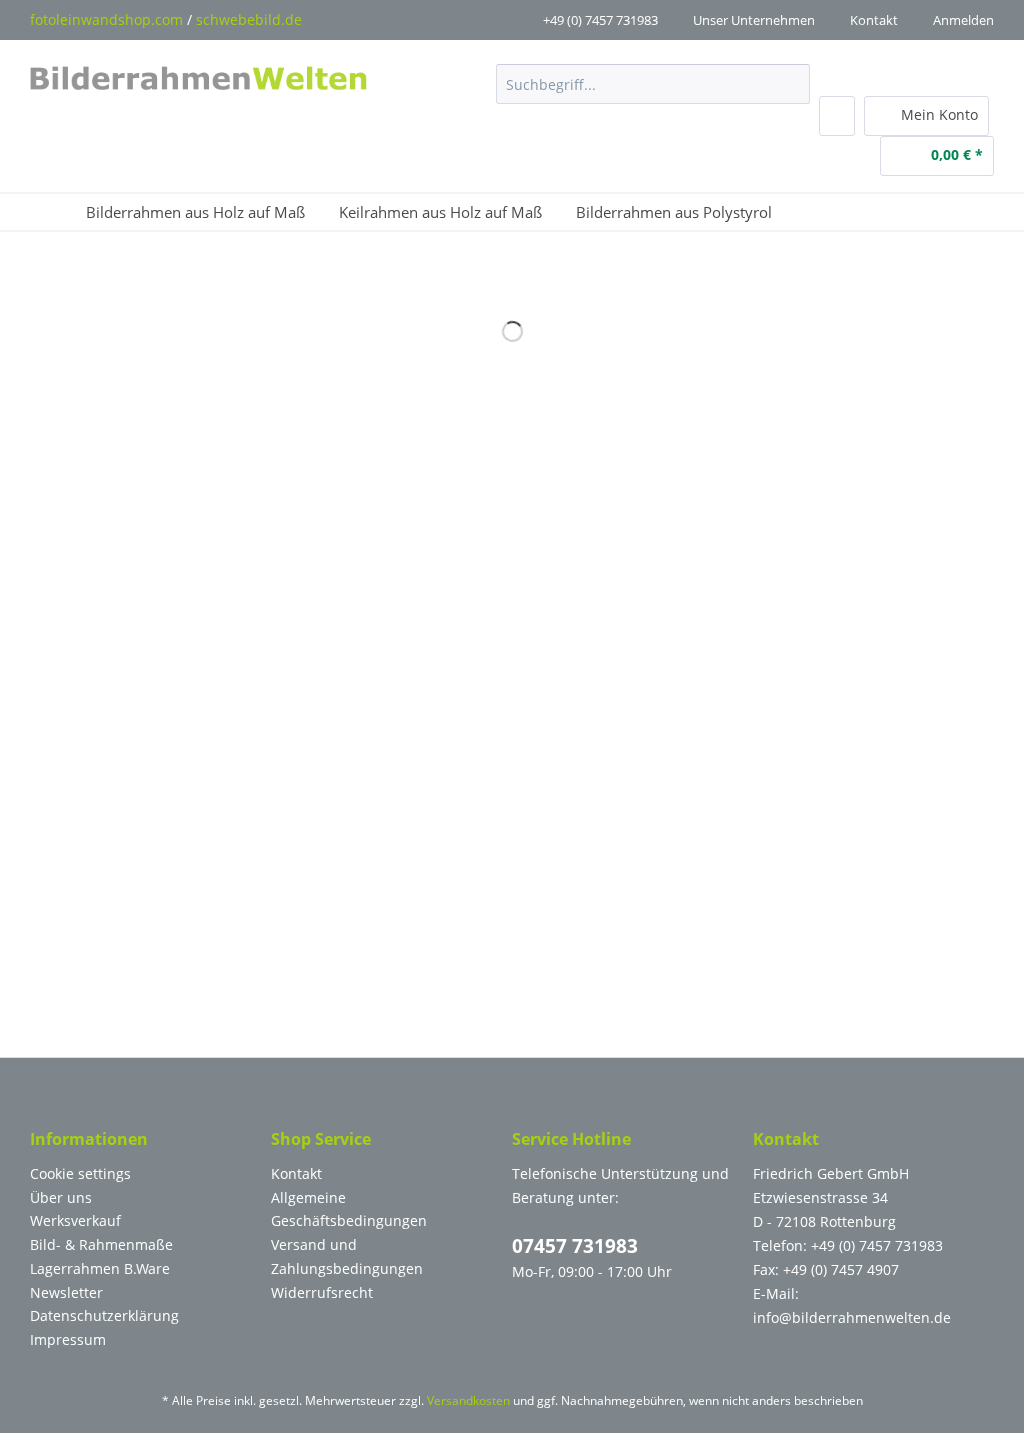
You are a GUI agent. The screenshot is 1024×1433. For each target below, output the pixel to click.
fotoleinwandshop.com (106, 19)
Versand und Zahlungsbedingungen (347, 1256)
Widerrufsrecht (322, 1292)
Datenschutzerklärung (104, 1315)
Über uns (61, 1197)
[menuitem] (652, 93)
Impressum (68, 1339)
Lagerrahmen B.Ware (100, 1268)
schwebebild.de (249, 19)
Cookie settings (80, 1173)
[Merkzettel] (837, 116)
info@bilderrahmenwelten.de (852, 1317)
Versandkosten (468, 1400)
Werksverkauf (75, 1220)
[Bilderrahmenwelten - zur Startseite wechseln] (198, 88)
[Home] (54, 212)
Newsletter (66, 1292)
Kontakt (874, 20)
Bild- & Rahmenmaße (101, 1244)
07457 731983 (575, 1246)
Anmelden (963, 20)
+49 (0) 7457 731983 (600, 20)
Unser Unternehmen (754, 20)
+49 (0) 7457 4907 (841, 1269)
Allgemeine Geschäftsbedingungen (349, 1209)
